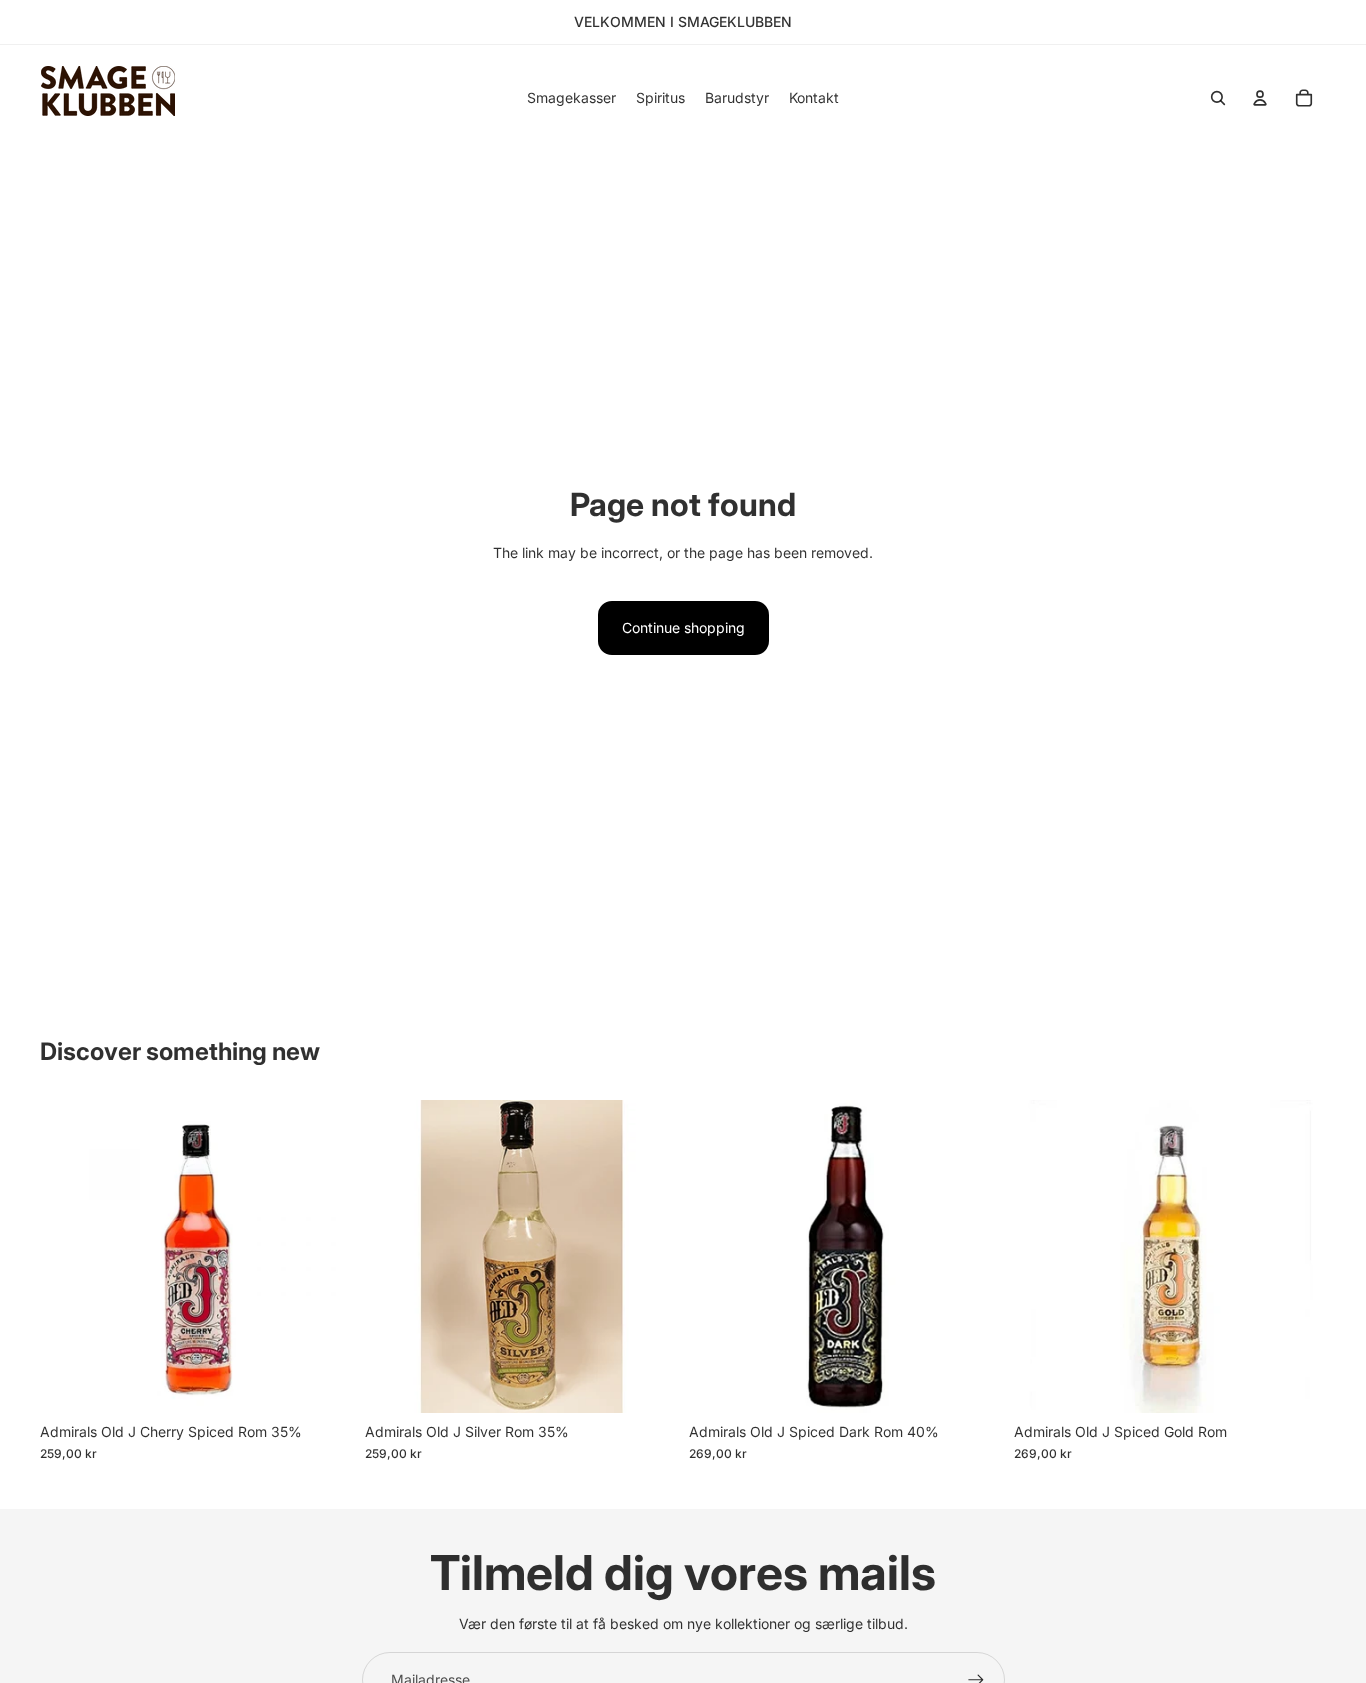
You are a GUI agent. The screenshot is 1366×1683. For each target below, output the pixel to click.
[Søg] (1218, 98)
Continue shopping (683, 627)
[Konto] (1260, 98)
